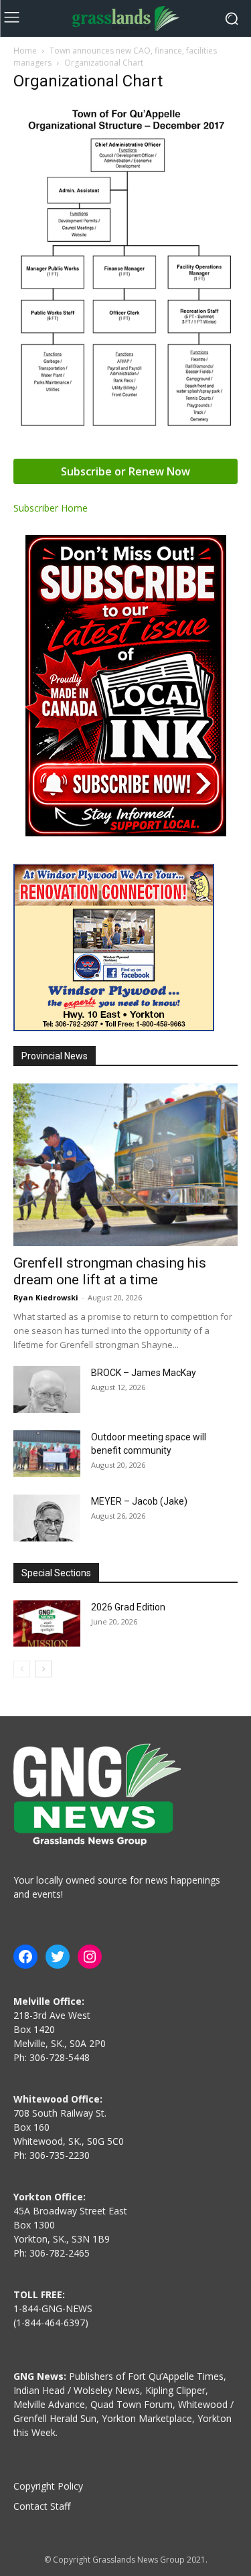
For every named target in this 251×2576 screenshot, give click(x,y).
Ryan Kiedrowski (46, 1297)
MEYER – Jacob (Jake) (139, 1501)
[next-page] (43, 1669)
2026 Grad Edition (128, 1607)
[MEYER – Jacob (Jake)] (47, 1518)
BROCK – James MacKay (144, 1373)
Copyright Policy (48, 2486)
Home (25, 51)
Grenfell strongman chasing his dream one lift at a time (110, 1271)
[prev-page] (22, 1669)
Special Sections (56, 1573)
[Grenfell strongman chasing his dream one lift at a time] (125, 1165)
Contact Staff (42, 2506)
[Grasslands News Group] (125, 18)
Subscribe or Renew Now (125, 471)
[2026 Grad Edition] (47, 1623)
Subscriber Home (51, 508)
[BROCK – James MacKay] (47, 1389)
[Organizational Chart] (125, 428)
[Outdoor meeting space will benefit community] (47, 1454)
